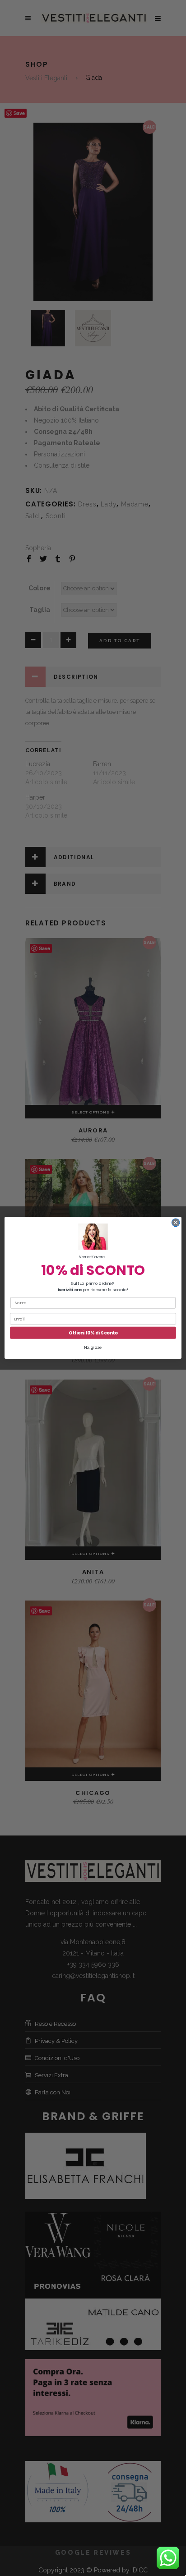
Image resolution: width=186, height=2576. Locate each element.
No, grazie (93, 1348)
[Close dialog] (176, 1223)
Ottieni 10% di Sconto (93, 1333)
